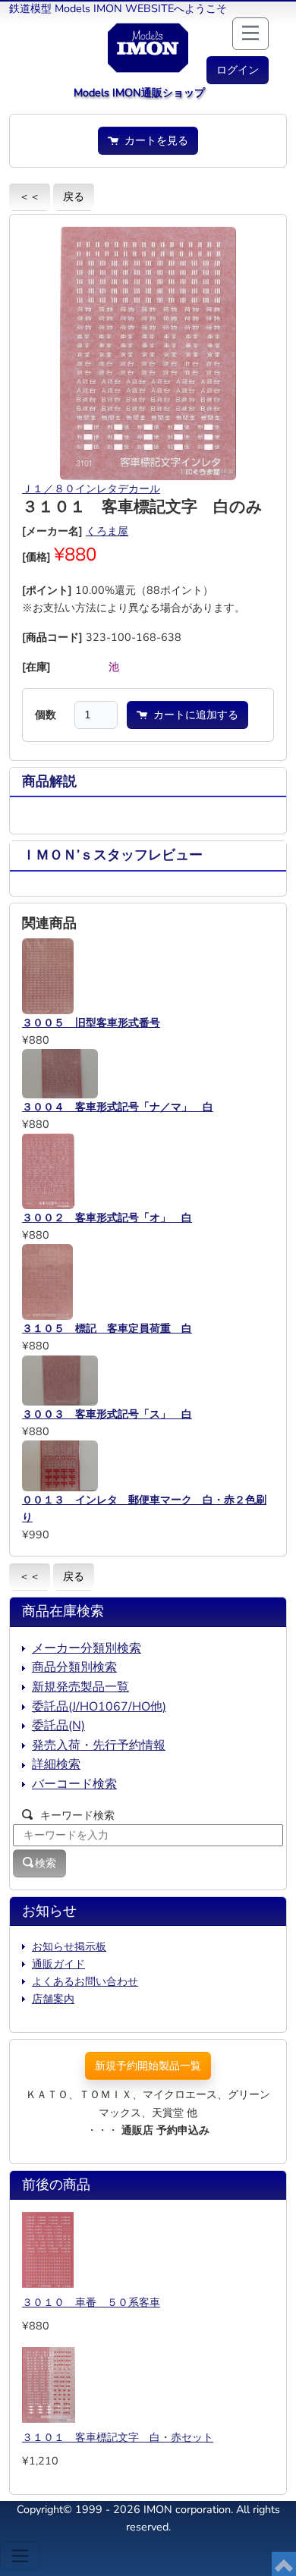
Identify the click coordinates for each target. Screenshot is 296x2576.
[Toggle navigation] (20, 2556)
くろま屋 (107, 531)
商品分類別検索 (74, 1667)
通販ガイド (58, 1964)
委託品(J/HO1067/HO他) (99, 1707)
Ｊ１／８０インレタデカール (91, 488)
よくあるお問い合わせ (85, 1981)
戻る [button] (74, 196)
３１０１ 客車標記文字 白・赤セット (118, 2437)
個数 (46, 715)
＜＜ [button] (30, 196)
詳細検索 (56, 1764)
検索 (46, 1863)
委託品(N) (58, 1726)
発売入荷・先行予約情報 (99, 1745)
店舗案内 (53, 1999)
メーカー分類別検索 (87, 1648)
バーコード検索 (74, 1784)
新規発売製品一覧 (80, 1687)
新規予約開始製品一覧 (148, 2066)
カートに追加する (193, 715)
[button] (238, 70)
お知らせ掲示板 (69, 1946)
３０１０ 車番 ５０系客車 (91, 2302)
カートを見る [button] (153, 140)
